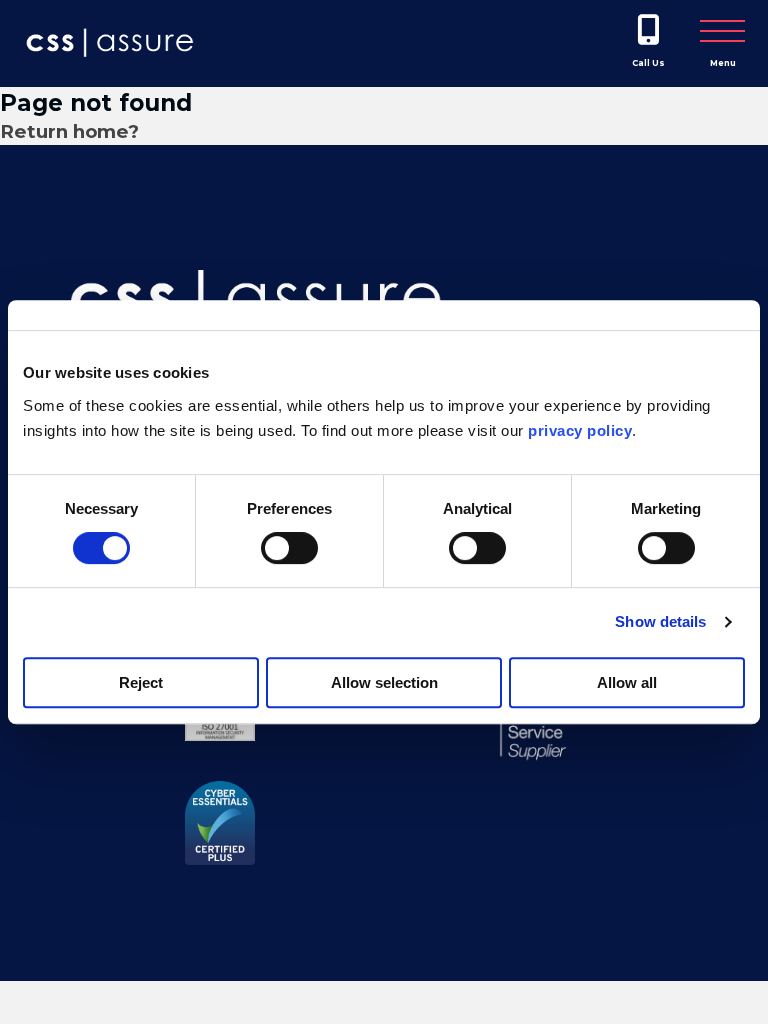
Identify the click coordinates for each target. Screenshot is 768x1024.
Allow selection (384, 682)
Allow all (627, 682)
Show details (660, 621)
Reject (141, 682)
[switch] (289, 548)
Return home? (69, 131)
